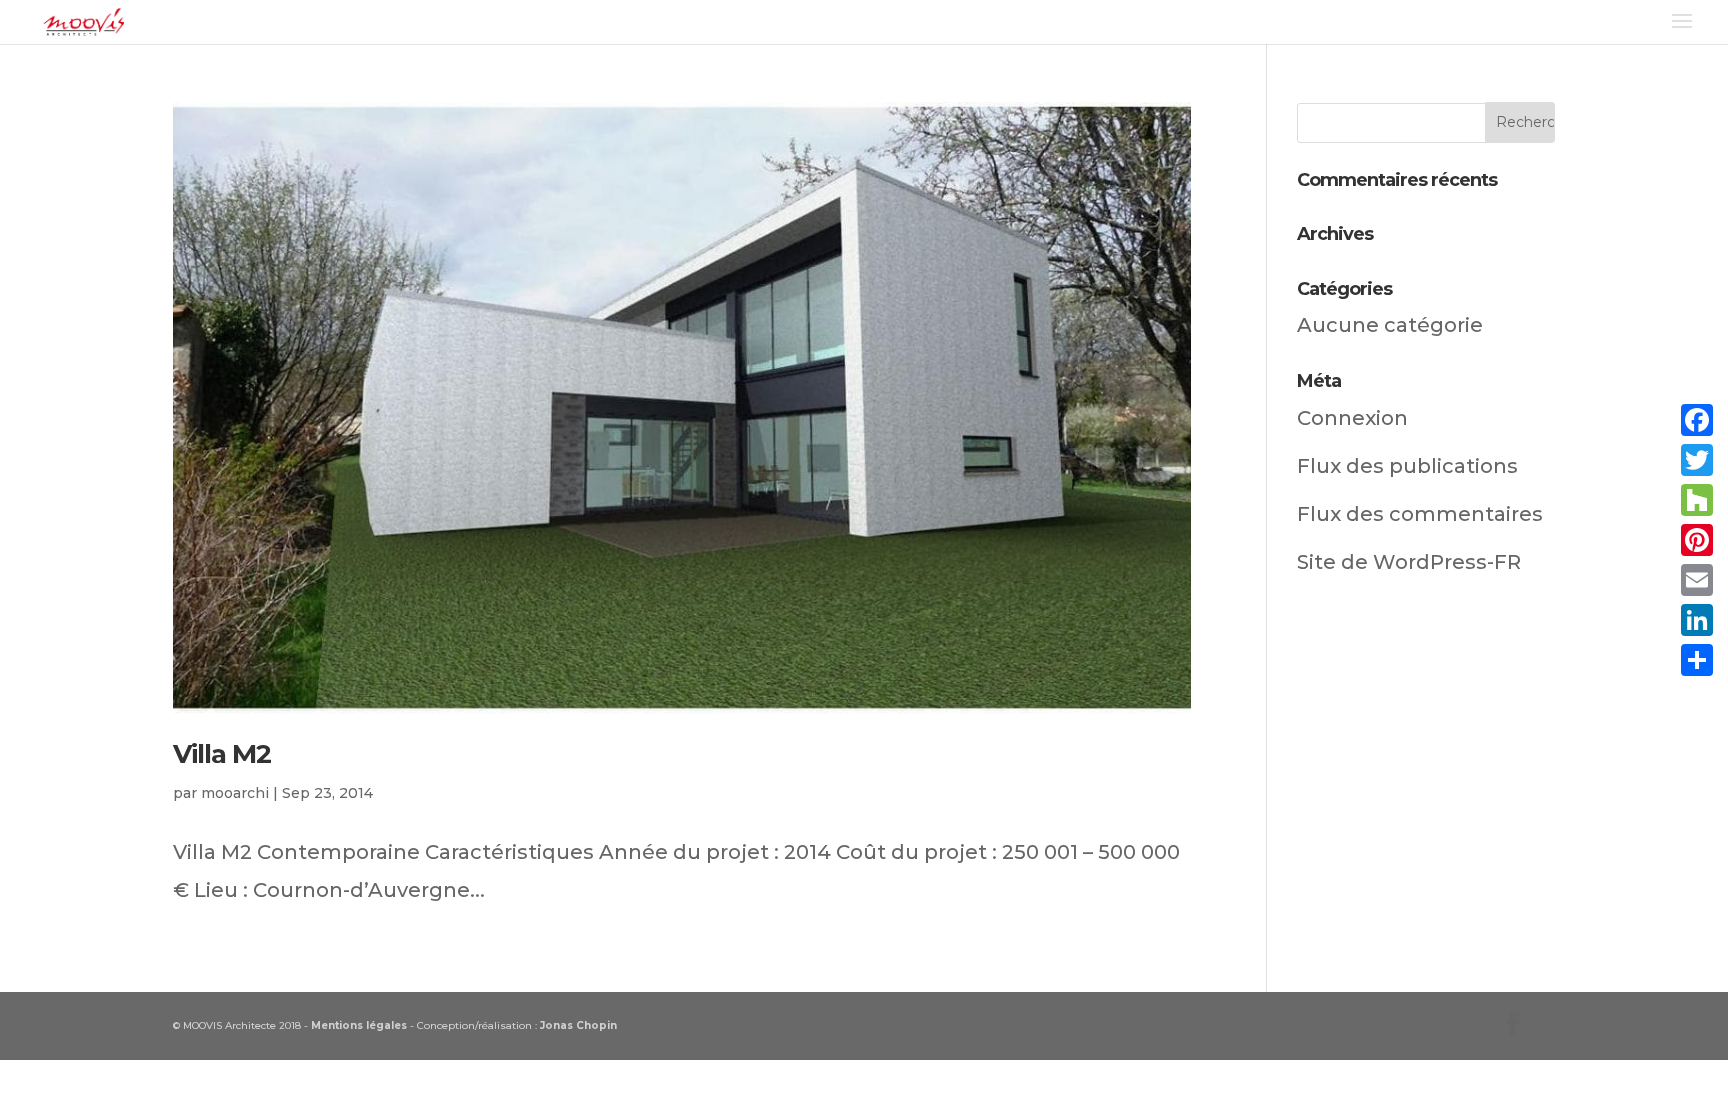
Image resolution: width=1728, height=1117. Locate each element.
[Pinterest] (1697, 540)
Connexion (1352, 418)
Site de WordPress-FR (1409, 562)
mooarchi (235, 793)
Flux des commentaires (1420, 514)
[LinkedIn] (1697, 620)
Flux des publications (1407, 466)
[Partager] (1697, 660)
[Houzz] (1697, 500)
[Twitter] (1697, 460)
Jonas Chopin (578, 1025)
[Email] (1697, 580)
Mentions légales (359, 1025)
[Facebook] (1697, 420)
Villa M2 (222, 754)
